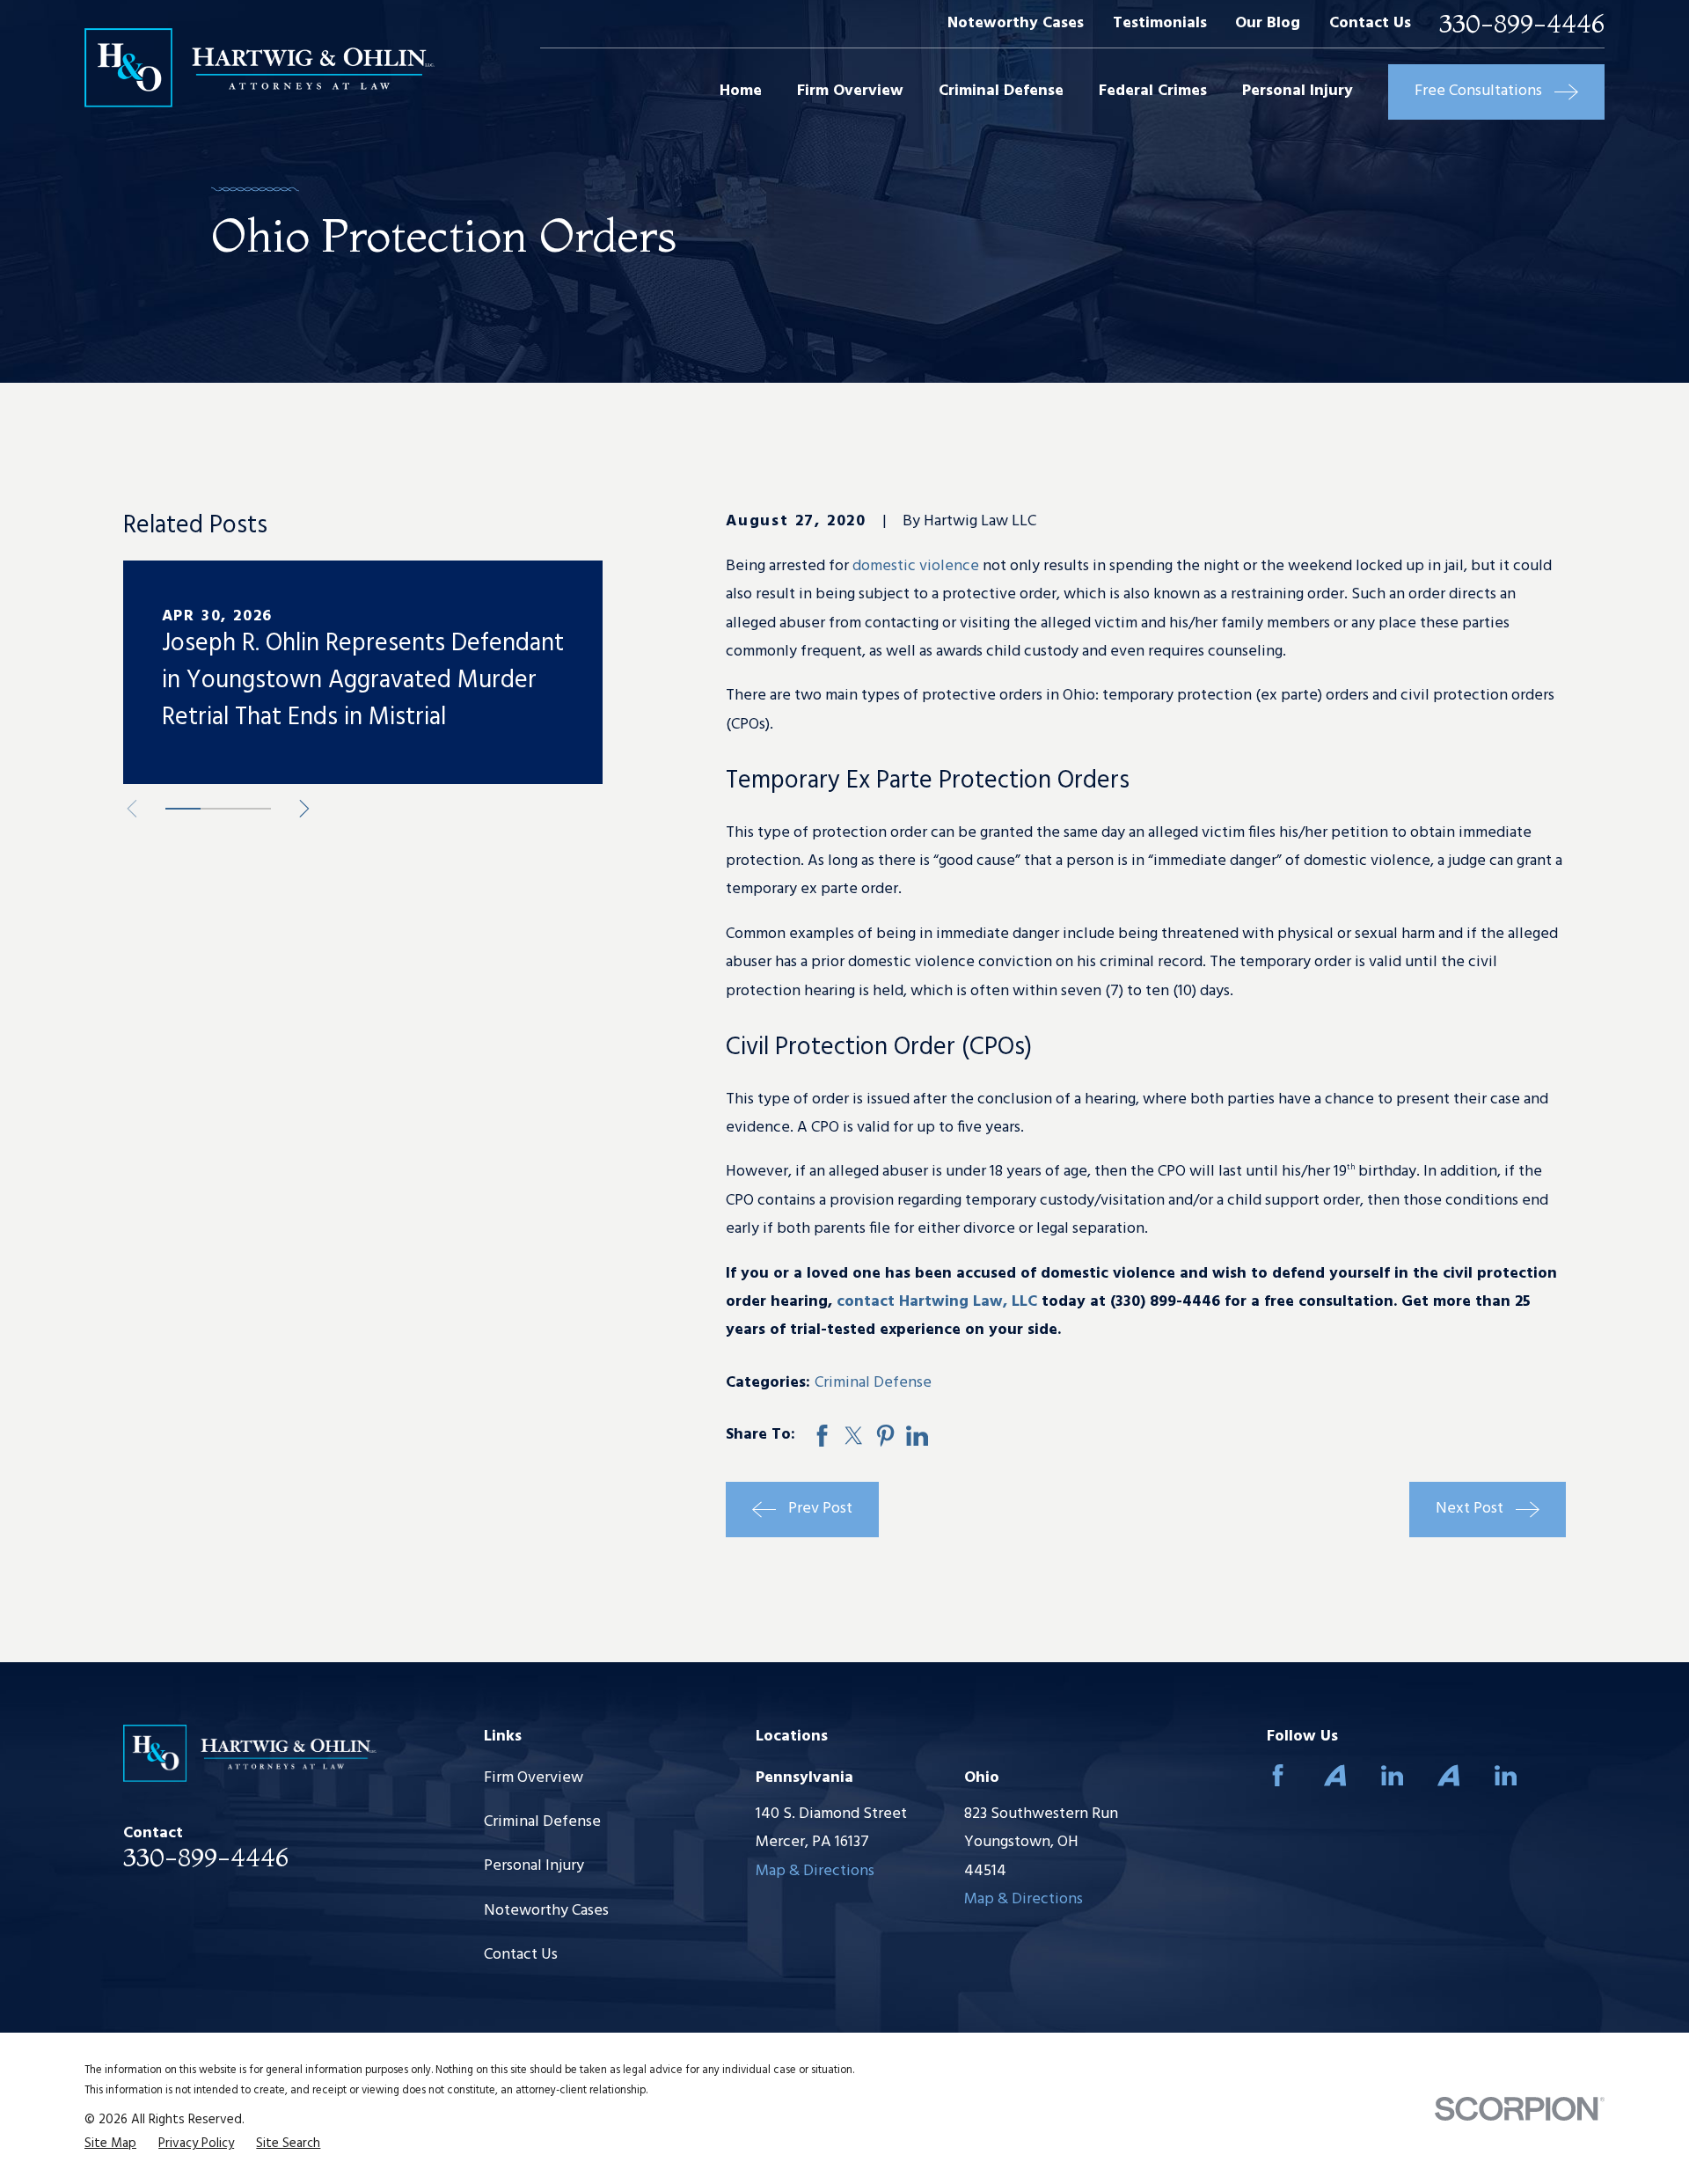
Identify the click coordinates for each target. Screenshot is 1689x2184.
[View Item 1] (183, 809)
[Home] (260, 68)
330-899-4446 (1522, 24)
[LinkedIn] (1392, 1775)
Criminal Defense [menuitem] (1001, 91)
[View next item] (304, 809)
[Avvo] (1335, 1775)
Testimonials (1160, 23)
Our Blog (1268, 23)
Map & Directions (815, 1871)
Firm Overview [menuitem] (850, 91)
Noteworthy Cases (1016, 23)
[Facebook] (1278, 1775)
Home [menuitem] (741, 91)
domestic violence (916, 566)
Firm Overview (534, 1778)
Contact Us (1370, 23)
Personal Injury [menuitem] (1298, 91)
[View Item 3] (253, 809)
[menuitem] (110, 2144)
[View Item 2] (218, 809)
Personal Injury (534, 1866)
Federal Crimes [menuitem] (1153, 91)
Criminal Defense (873, 1383)
